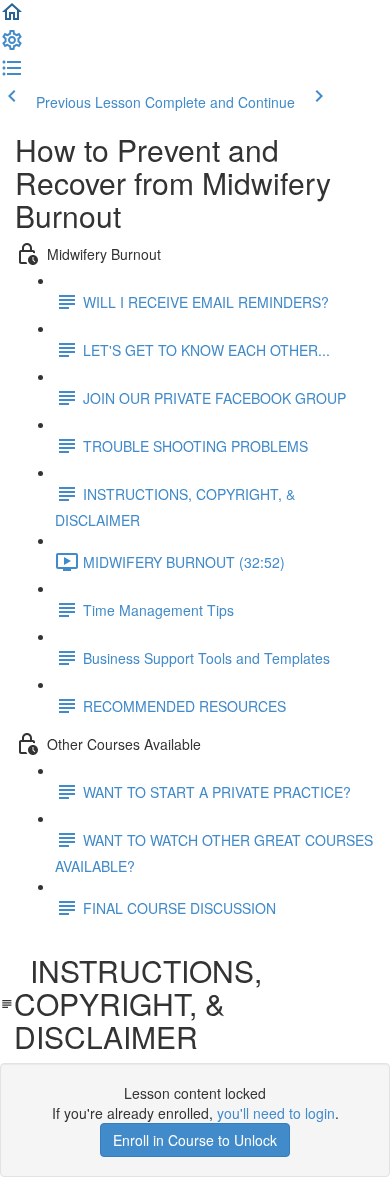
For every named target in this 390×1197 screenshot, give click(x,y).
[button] (12, 18)
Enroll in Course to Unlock (195, 1140)
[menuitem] (12, 46)
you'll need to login (276, 1113)
